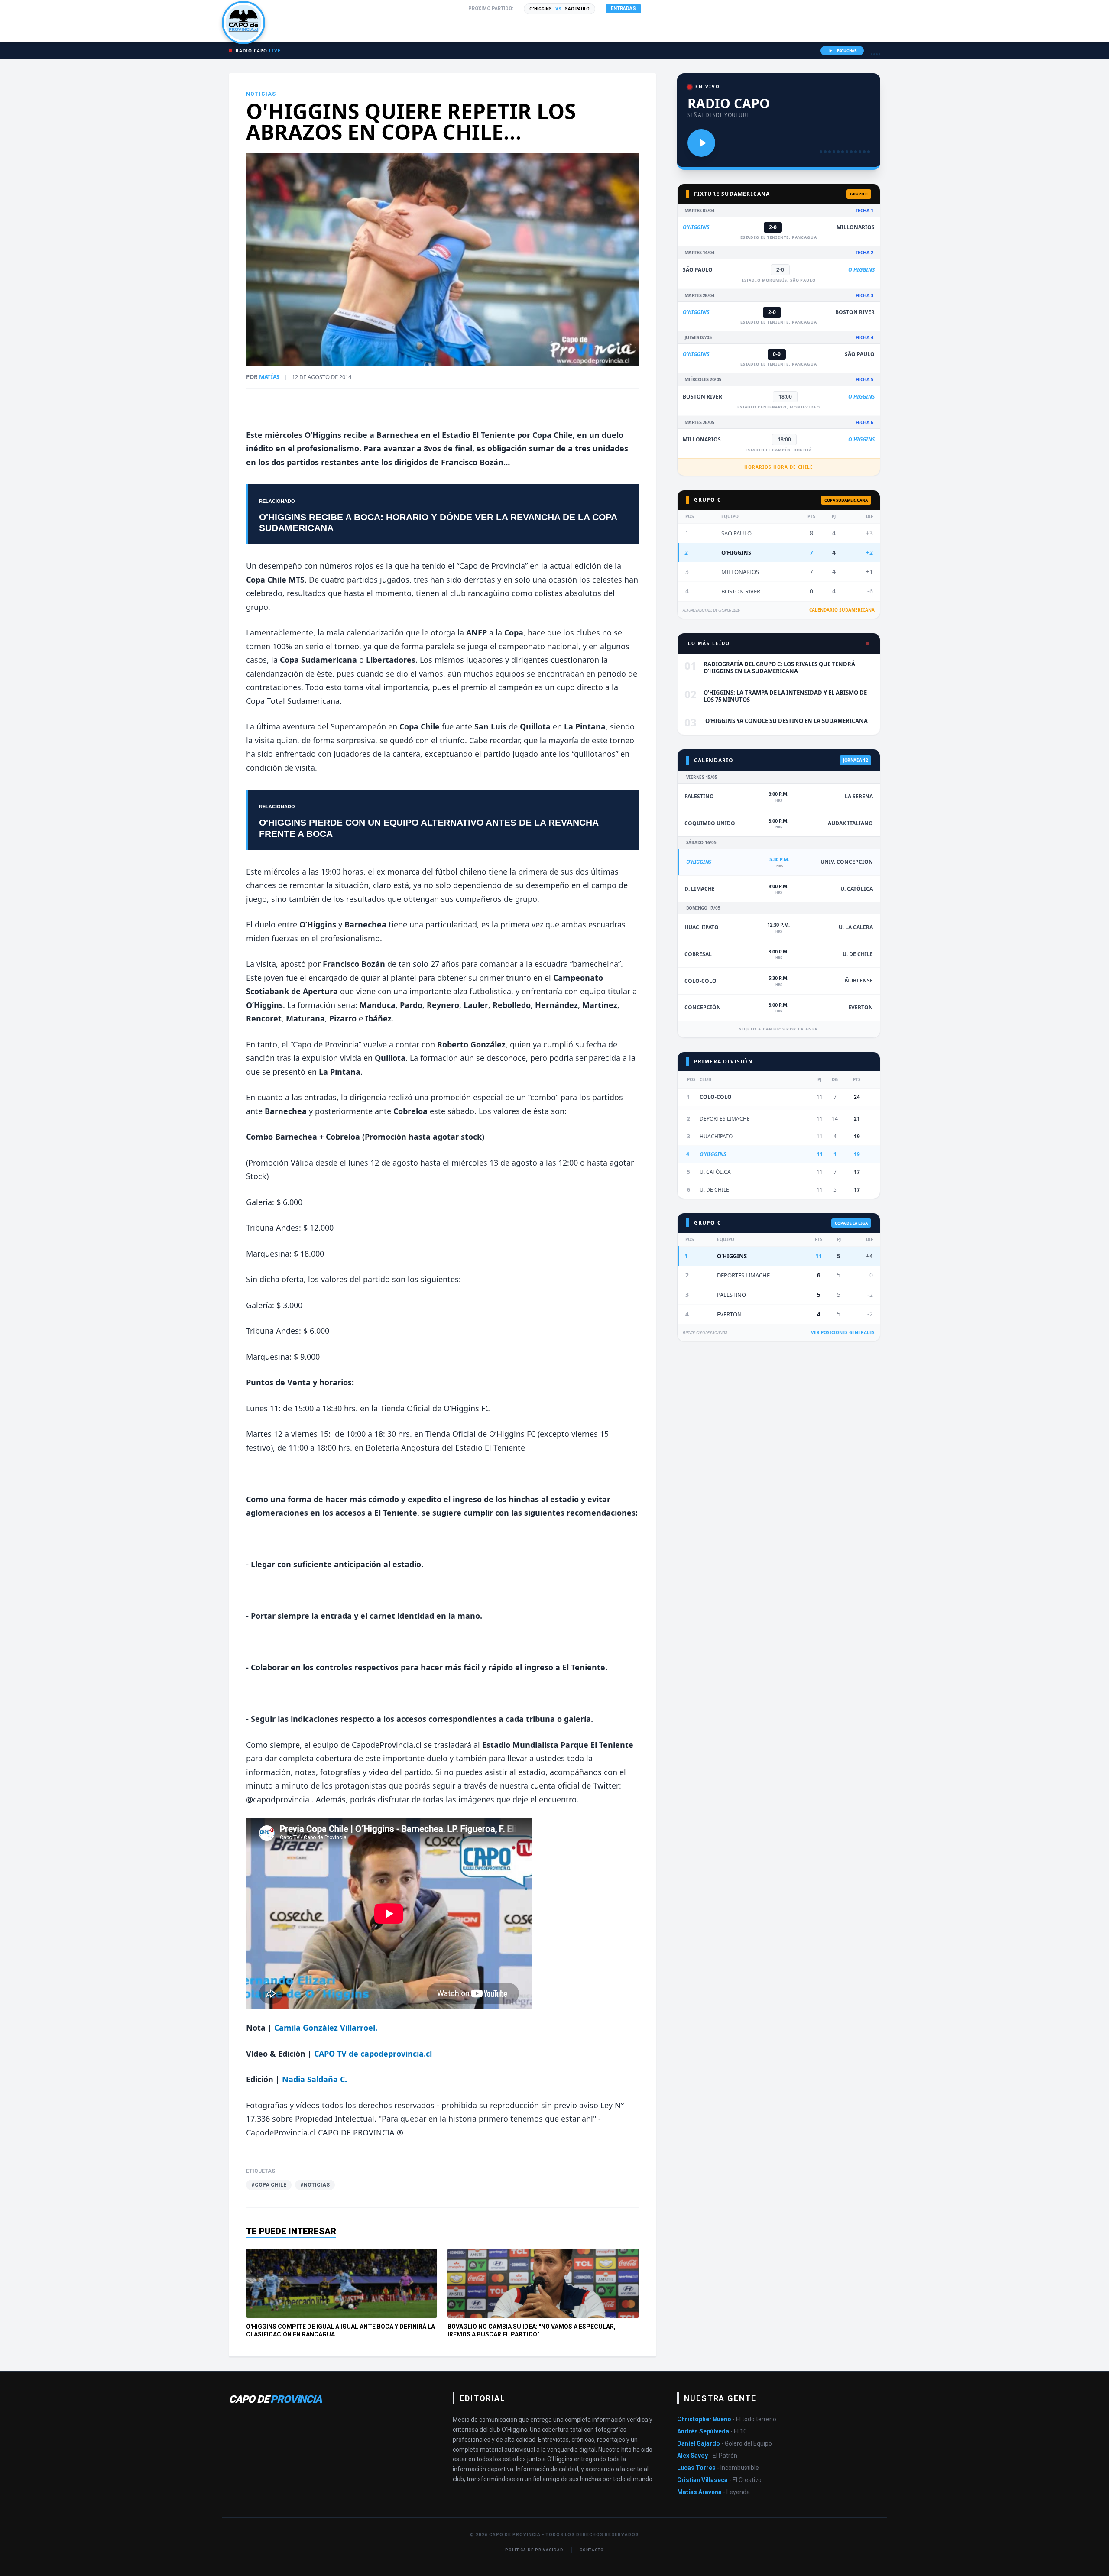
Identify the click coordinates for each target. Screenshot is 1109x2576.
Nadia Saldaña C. (315, 2079)
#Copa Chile (269, 2185)
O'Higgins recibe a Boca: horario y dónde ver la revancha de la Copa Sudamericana (438, 522)
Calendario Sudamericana (842, 610)
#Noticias (315, 2185)
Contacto (592, 2550)
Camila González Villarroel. (326, 2028)
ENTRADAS (623, 8)
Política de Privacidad (534, 2550)
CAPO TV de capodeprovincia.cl (373, 2054)
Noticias (261, 94)
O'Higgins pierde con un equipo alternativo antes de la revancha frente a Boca (429, 828)
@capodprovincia (279, 1799)
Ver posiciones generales (843, 1332)
